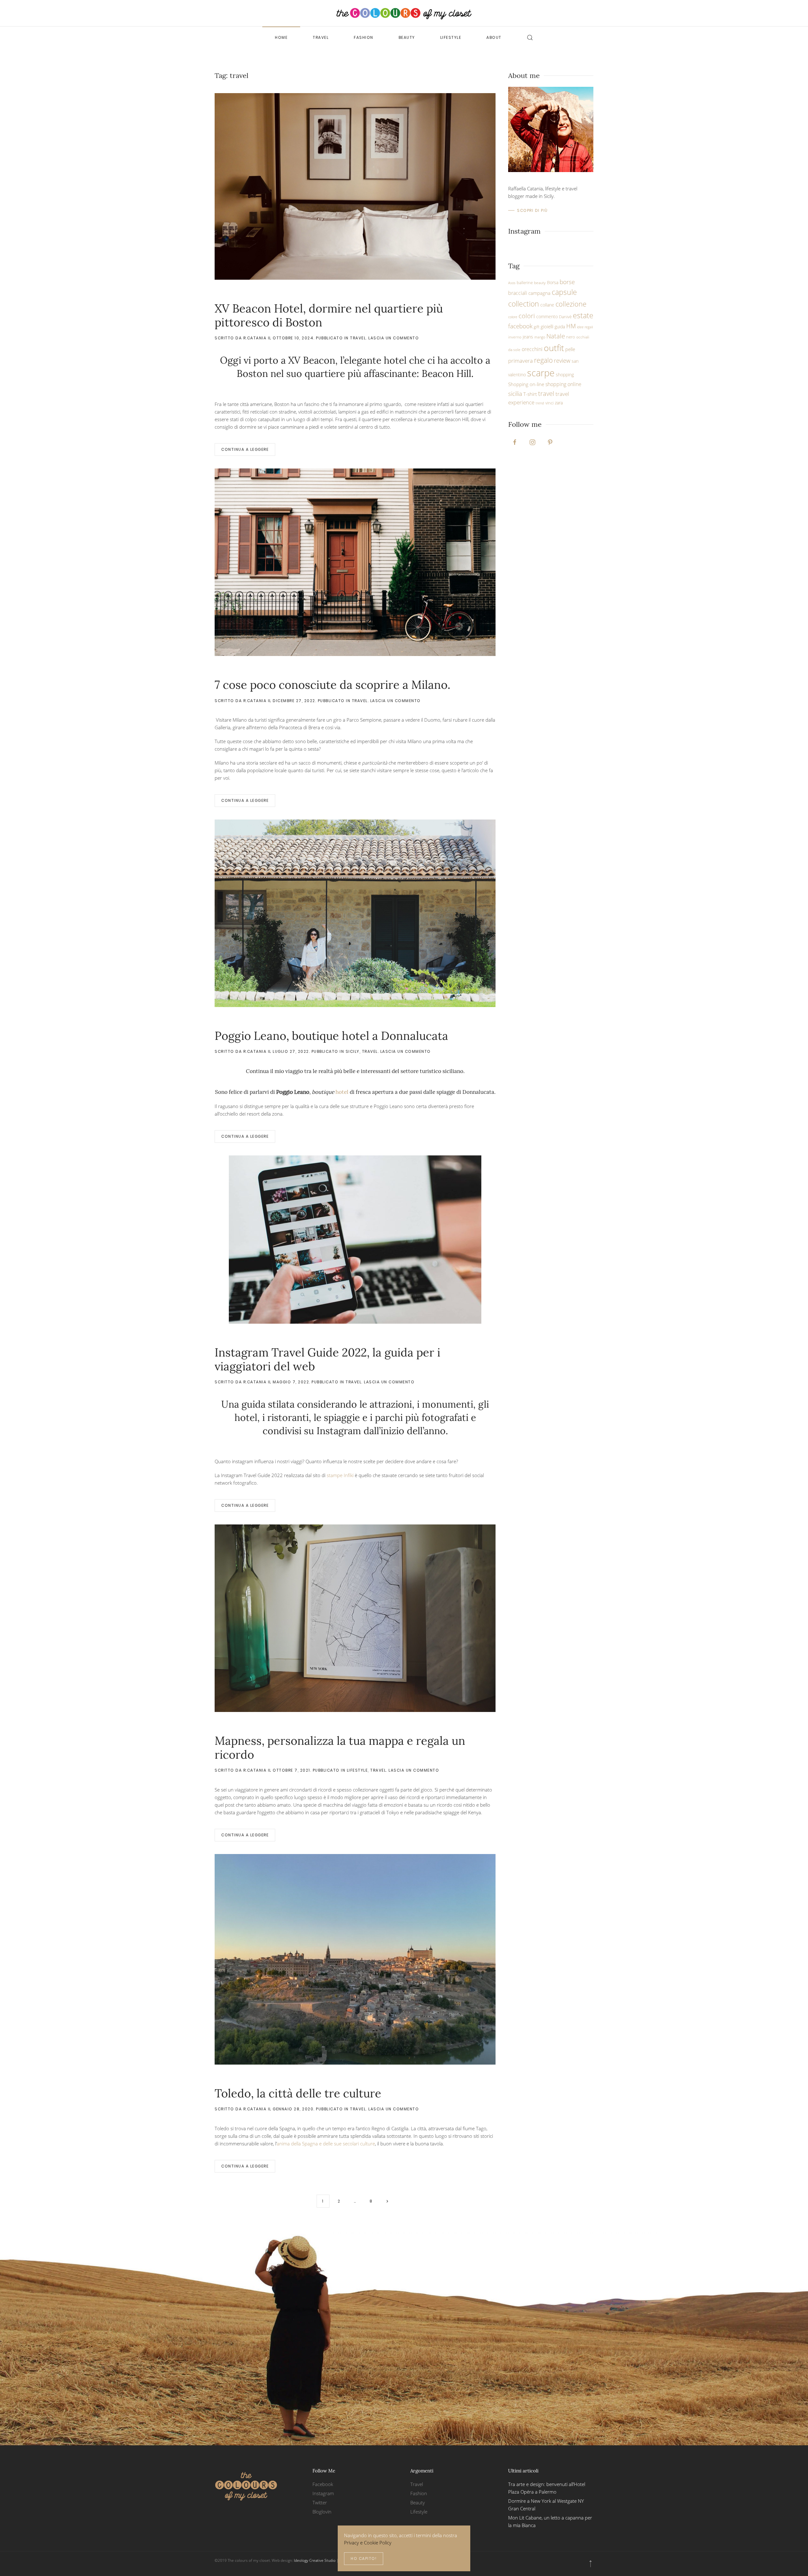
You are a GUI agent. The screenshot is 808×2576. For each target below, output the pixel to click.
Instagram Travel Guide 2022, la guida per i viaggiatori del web (327, 1359)
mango (540, 337)
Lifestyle (451, 37)
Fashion (364, 37)
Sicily (353, 1051)
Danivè (565, 317)
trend (540, 403)
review (562, 361)
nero (571, 337)
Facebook (323, 2484)
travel (546, 393)
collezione (571, 304)
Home (281, 37)
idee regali (585, 327)
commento (547, 316)
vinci (550, 403)
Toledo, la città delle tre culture (298, 2093)
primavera (520, 361)
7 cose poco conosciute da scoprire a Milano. (333, 685)
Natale (556, 336)
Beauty (407, 37)
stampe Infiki (340, 1475)
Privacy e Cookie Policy (368, 2543)
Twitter (320, 2502)
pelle (570, 349)
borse (567, 282)
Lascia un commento (394, 338)
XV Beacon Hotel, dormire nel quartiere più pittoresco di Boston (329, 315)
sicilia (515, 394)
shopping (565, 375)
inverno (515, 337)
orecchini (532, 349)
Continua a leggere (245, 449)
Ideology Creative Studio (315, 2560)
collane (547, 305)
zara (559, 403)
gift (537, 327)
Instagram (323, 2493)
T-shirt (530, 394)
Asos (512, 283)
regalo (543, 360)
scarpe (541, 373)
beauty (540, 283)
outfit (554, 348)
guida (560, 327)
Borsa (553, 282)
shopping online (563, 384)
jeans (528, 337)
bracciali (518, 293)
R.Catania (255, 338)
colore (513, 317)
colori (527, 316)
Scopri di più (532, 210)
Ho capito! (364, 2558)
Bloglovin (322, 2512)
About (494, 37)
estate (583, 316)
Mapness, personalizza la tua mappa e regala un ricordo (340, 1747)
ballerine (525, 283)
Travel (321, 37)
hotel (330, 1092)
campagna (539, 293)
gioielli (547, 326)
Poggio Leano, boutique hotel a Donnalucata (331, 1036)
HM (571, 326)
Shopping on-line (526, 384)
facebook (520, 326)
